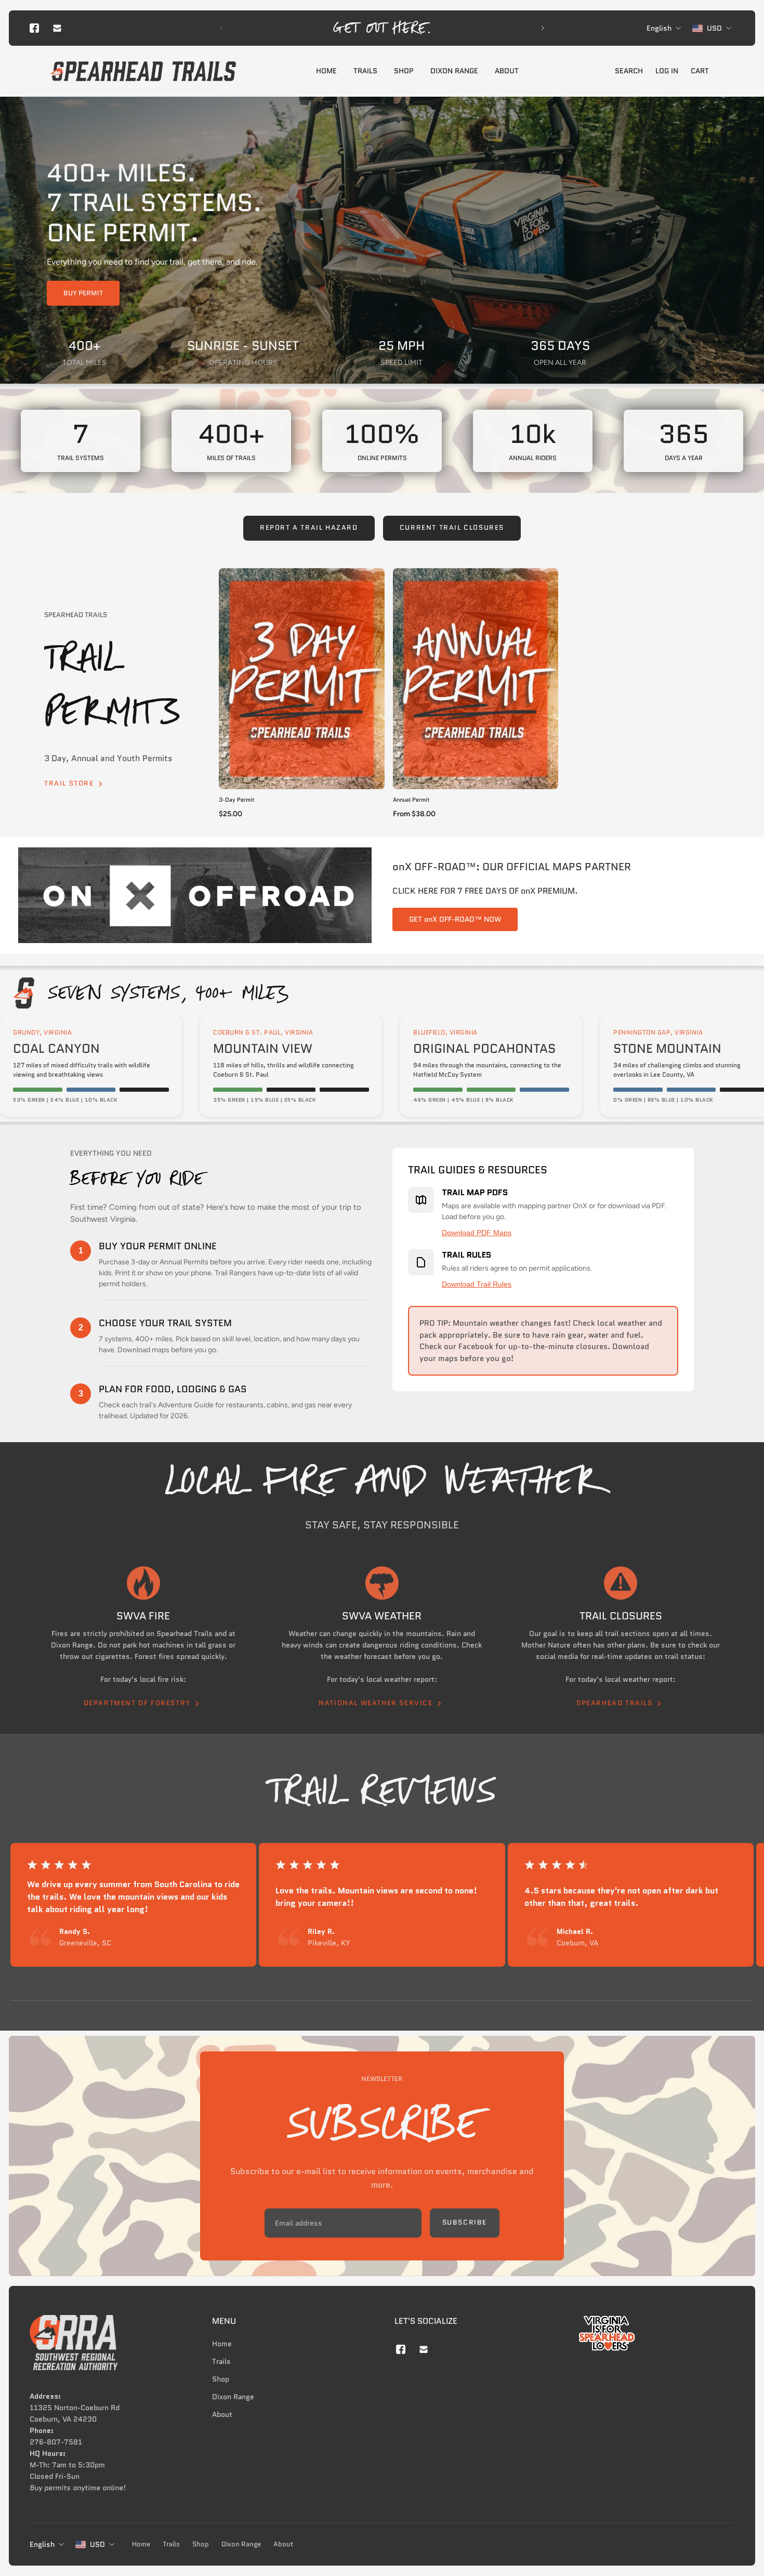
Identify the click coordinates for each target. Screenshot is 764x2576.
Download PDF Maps (477, 1233)
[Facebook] (34, 28)
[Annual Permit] (476, 679)
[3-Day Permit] (302, 679)
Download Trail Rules (477, 1284)
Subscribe (465, 2222)
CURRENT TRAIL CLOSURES (452, 528)
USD (97, 2544)
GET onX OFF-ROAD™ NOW (455, 919)
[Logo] (143, 71)
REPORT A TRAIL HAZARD (309, 528)
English (42, 2544)
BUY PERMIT (83, 293)
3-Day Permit (237, 800)
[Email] (57, 28)
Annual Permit (411, 800)
